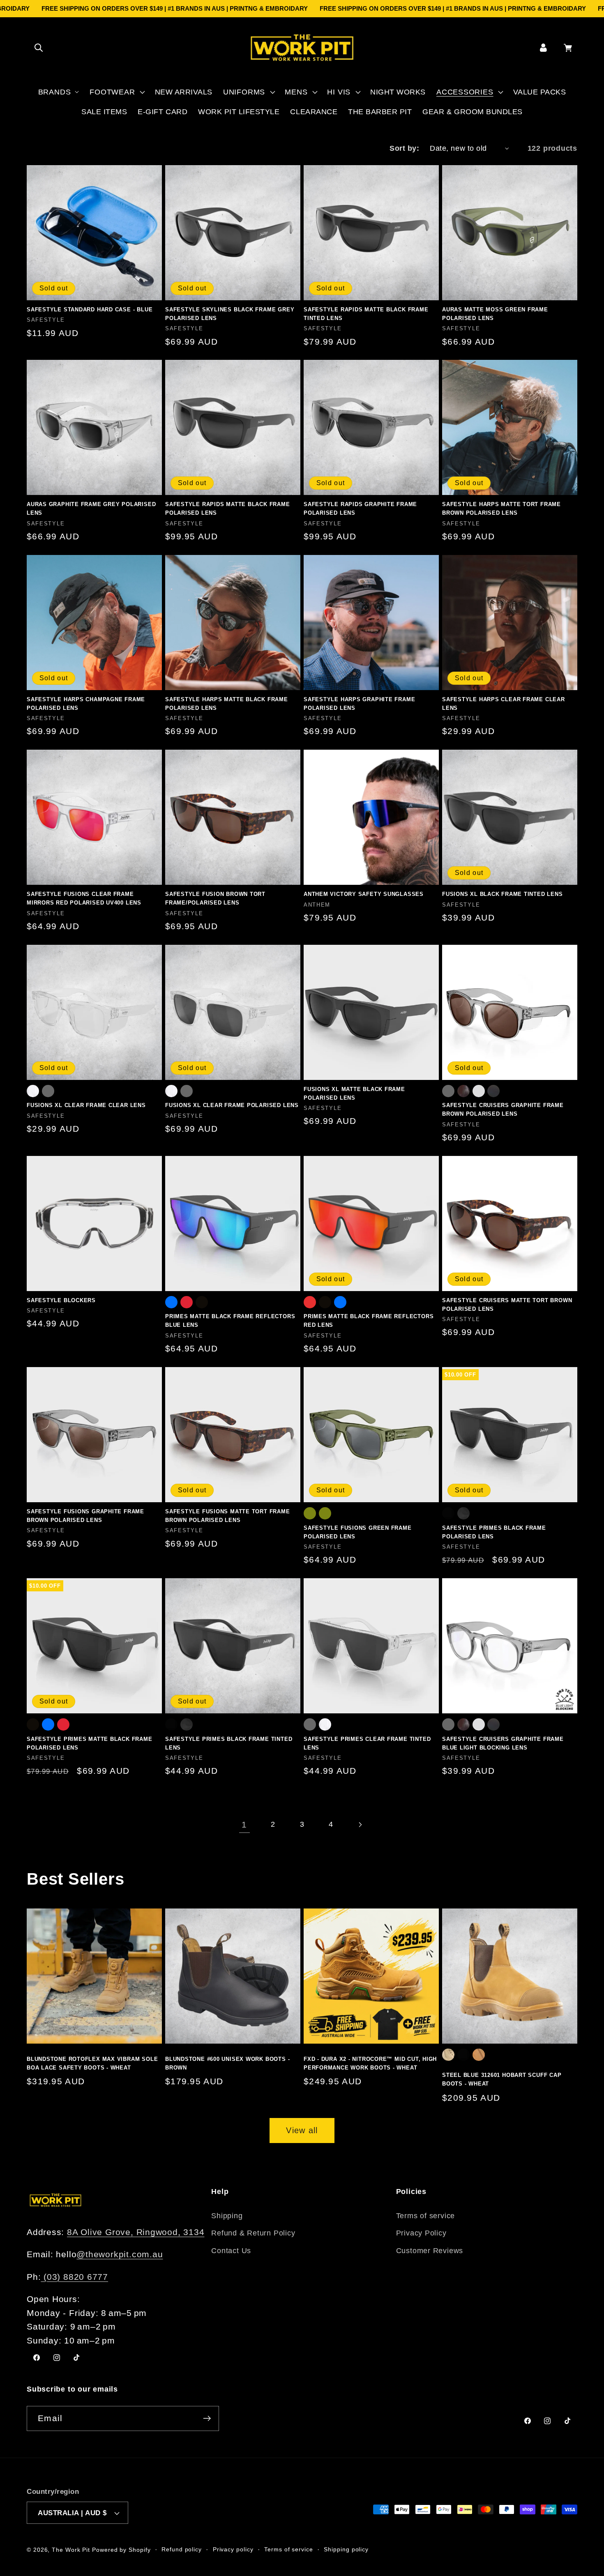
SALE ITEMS (104, 112)
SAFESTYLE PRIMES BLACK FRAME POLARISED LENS (494, 1532)
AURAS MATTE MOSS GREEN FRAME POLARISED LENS (495, 314)
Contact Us (231, 2251)
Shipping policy (346, 2549)
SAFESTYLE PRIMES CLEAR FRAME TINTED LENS (367, 1743)
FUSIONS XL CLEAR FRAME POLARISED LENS (232, 1105)
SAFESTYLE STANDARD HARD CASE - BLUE (90, 310)
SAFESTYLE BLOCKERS (61, 1300)
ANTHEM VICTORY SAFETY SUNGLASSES (364, 894)
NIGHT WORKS (398, 92)
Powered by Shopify (121, 2550)
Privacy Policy (421, 2233)
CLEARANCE (314, 112)
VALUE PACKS (540, 92)
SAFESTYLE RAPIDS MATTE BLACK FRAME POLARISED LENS (228, 509)
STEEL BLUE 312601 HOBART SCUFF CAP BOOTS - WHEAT (502, 2079)
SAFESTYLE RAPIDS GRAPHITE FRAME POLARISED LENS (360, 509)
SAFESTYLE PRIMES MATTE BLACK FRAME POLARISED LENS (90, 1743)
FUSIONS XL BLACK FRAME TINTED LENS (503, 894)
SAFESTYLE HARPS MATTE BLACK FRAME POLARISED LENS (227, 704)
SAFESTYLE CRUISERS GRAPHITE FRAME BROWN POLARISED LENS (503, 1110)
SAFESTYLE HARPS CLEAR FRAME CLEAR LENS (504, 704)
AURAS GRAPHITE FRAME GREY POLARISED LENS (91, 509)
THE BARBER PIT (380, 112)
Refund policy (182, 2549)
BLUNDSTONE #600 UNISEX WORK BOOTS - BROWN (227, 2063)
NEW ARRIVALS (184, 92)
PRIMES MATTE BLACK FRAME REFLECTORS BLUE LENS (230, 1321)
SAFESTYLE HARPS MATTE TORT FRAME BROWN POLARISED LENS (501, 509)
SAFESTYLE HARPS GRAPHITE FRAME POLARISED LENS (359, 704)
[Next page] (360, 1824)
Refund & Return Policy (253, 2233)
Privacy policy (233, 2549)
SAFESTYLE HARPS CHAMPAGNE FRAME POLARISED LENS (86, 704)
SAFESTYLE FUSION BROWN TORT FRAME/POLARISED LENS (215, 898)
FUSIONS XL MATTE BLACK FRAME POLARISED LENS (354, 1093)
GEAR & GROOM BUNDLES (472, 112)
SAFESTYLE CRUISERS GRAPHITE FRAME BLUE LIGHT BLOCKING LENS (503, 1743)
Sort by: (404, 148)
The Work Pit (71, 2550)
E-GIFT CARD (163, 112)
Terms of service (425, 2216)
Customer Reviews (430, 2251)
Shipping (227, 2216)
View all (302, 2130)
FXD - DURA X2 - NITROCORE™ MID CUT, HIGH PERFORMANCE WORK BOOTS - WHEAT (370, 2063)
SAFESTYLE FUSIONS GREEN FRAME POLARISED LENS (358, 1532)
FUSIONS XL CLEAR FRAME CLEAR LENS (86, 1105)
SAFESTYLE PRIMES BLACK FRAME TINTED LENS (229, 1743)
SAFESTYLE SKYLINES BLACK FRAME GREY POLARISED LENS (230, 314)
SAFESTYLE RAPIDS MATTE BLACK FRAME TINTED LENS (366, 314)
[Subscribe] (207, 2418)
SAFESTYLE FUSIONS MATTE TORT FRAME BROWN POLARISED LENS (228, 1516)
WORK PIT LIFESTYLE (239, 112)
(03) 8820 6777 (74, 2277)
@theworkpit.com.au (120, 2254)
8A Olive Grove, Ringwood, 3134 (136, 2232)
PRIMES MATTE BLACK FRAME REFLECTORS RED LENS (369, 1321)
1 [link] (244, 1824)
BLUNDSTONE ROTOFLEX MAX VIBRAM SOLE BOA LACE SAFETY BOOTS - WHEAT (92, 2063)
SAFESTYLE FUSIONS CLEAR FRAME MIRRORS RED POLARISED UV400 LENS (84, 898)
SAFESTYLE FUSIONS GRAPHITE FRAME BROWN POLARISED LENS (85, 1516)
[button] (38, 47)
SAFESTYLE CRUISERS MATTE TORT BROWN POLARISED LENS (507, 1305)
